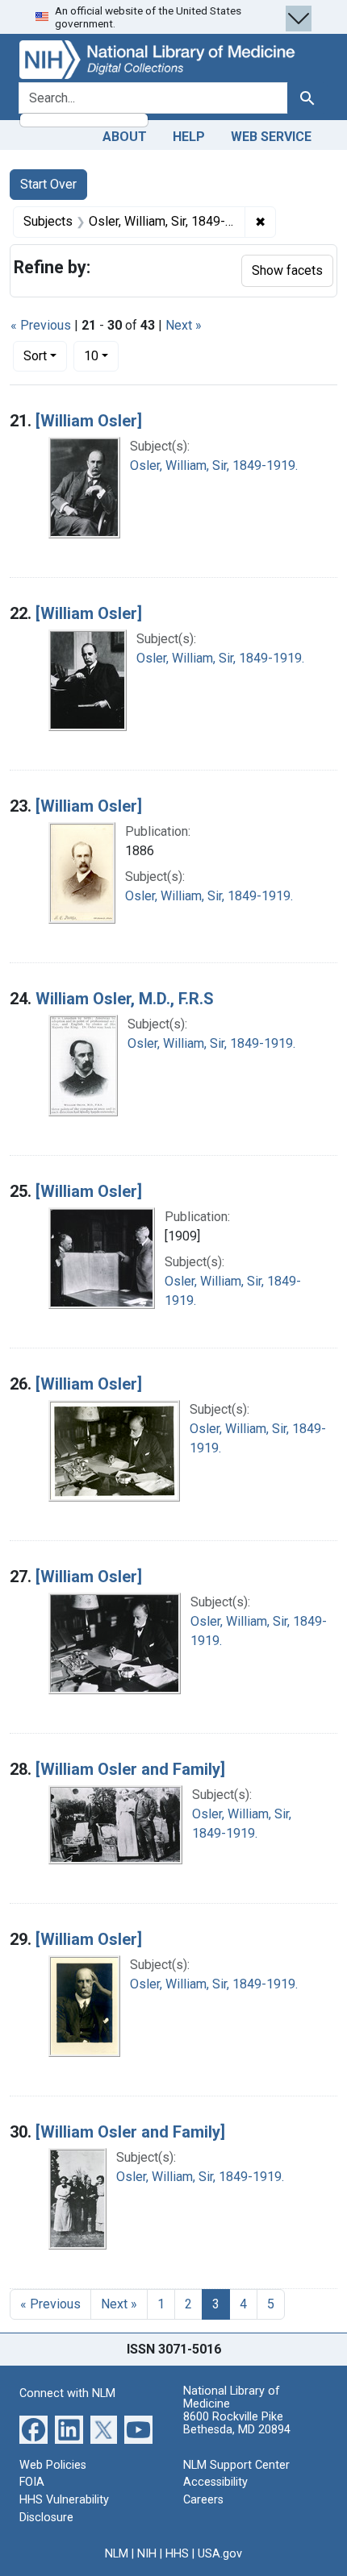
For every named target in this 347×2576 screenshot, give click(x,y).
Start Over (48, 184)
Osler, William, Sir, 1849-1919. (214, 465)
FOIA (32, 2482)
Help (189, 137)
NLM (117, 2554)
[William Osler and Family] (130, 1769)
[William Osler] (89, 421)
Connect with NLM (67, 2393)
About (125, 137)
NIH (147, 2554)
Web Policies (53, 2465)
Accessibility (215, 2482)
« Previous (41, 325)
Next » (184, 325)
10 (101, 355)
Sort (35, 356)
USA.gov (220, 2554)
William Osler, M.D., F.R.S (125, 999)
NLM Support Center (236, 2465)
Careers (203, 2500)
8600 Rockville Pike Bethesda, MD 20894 (237, 2423)
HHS (177, 2554)
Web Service (271, 137)
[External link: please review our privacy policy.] (33, 2429)
